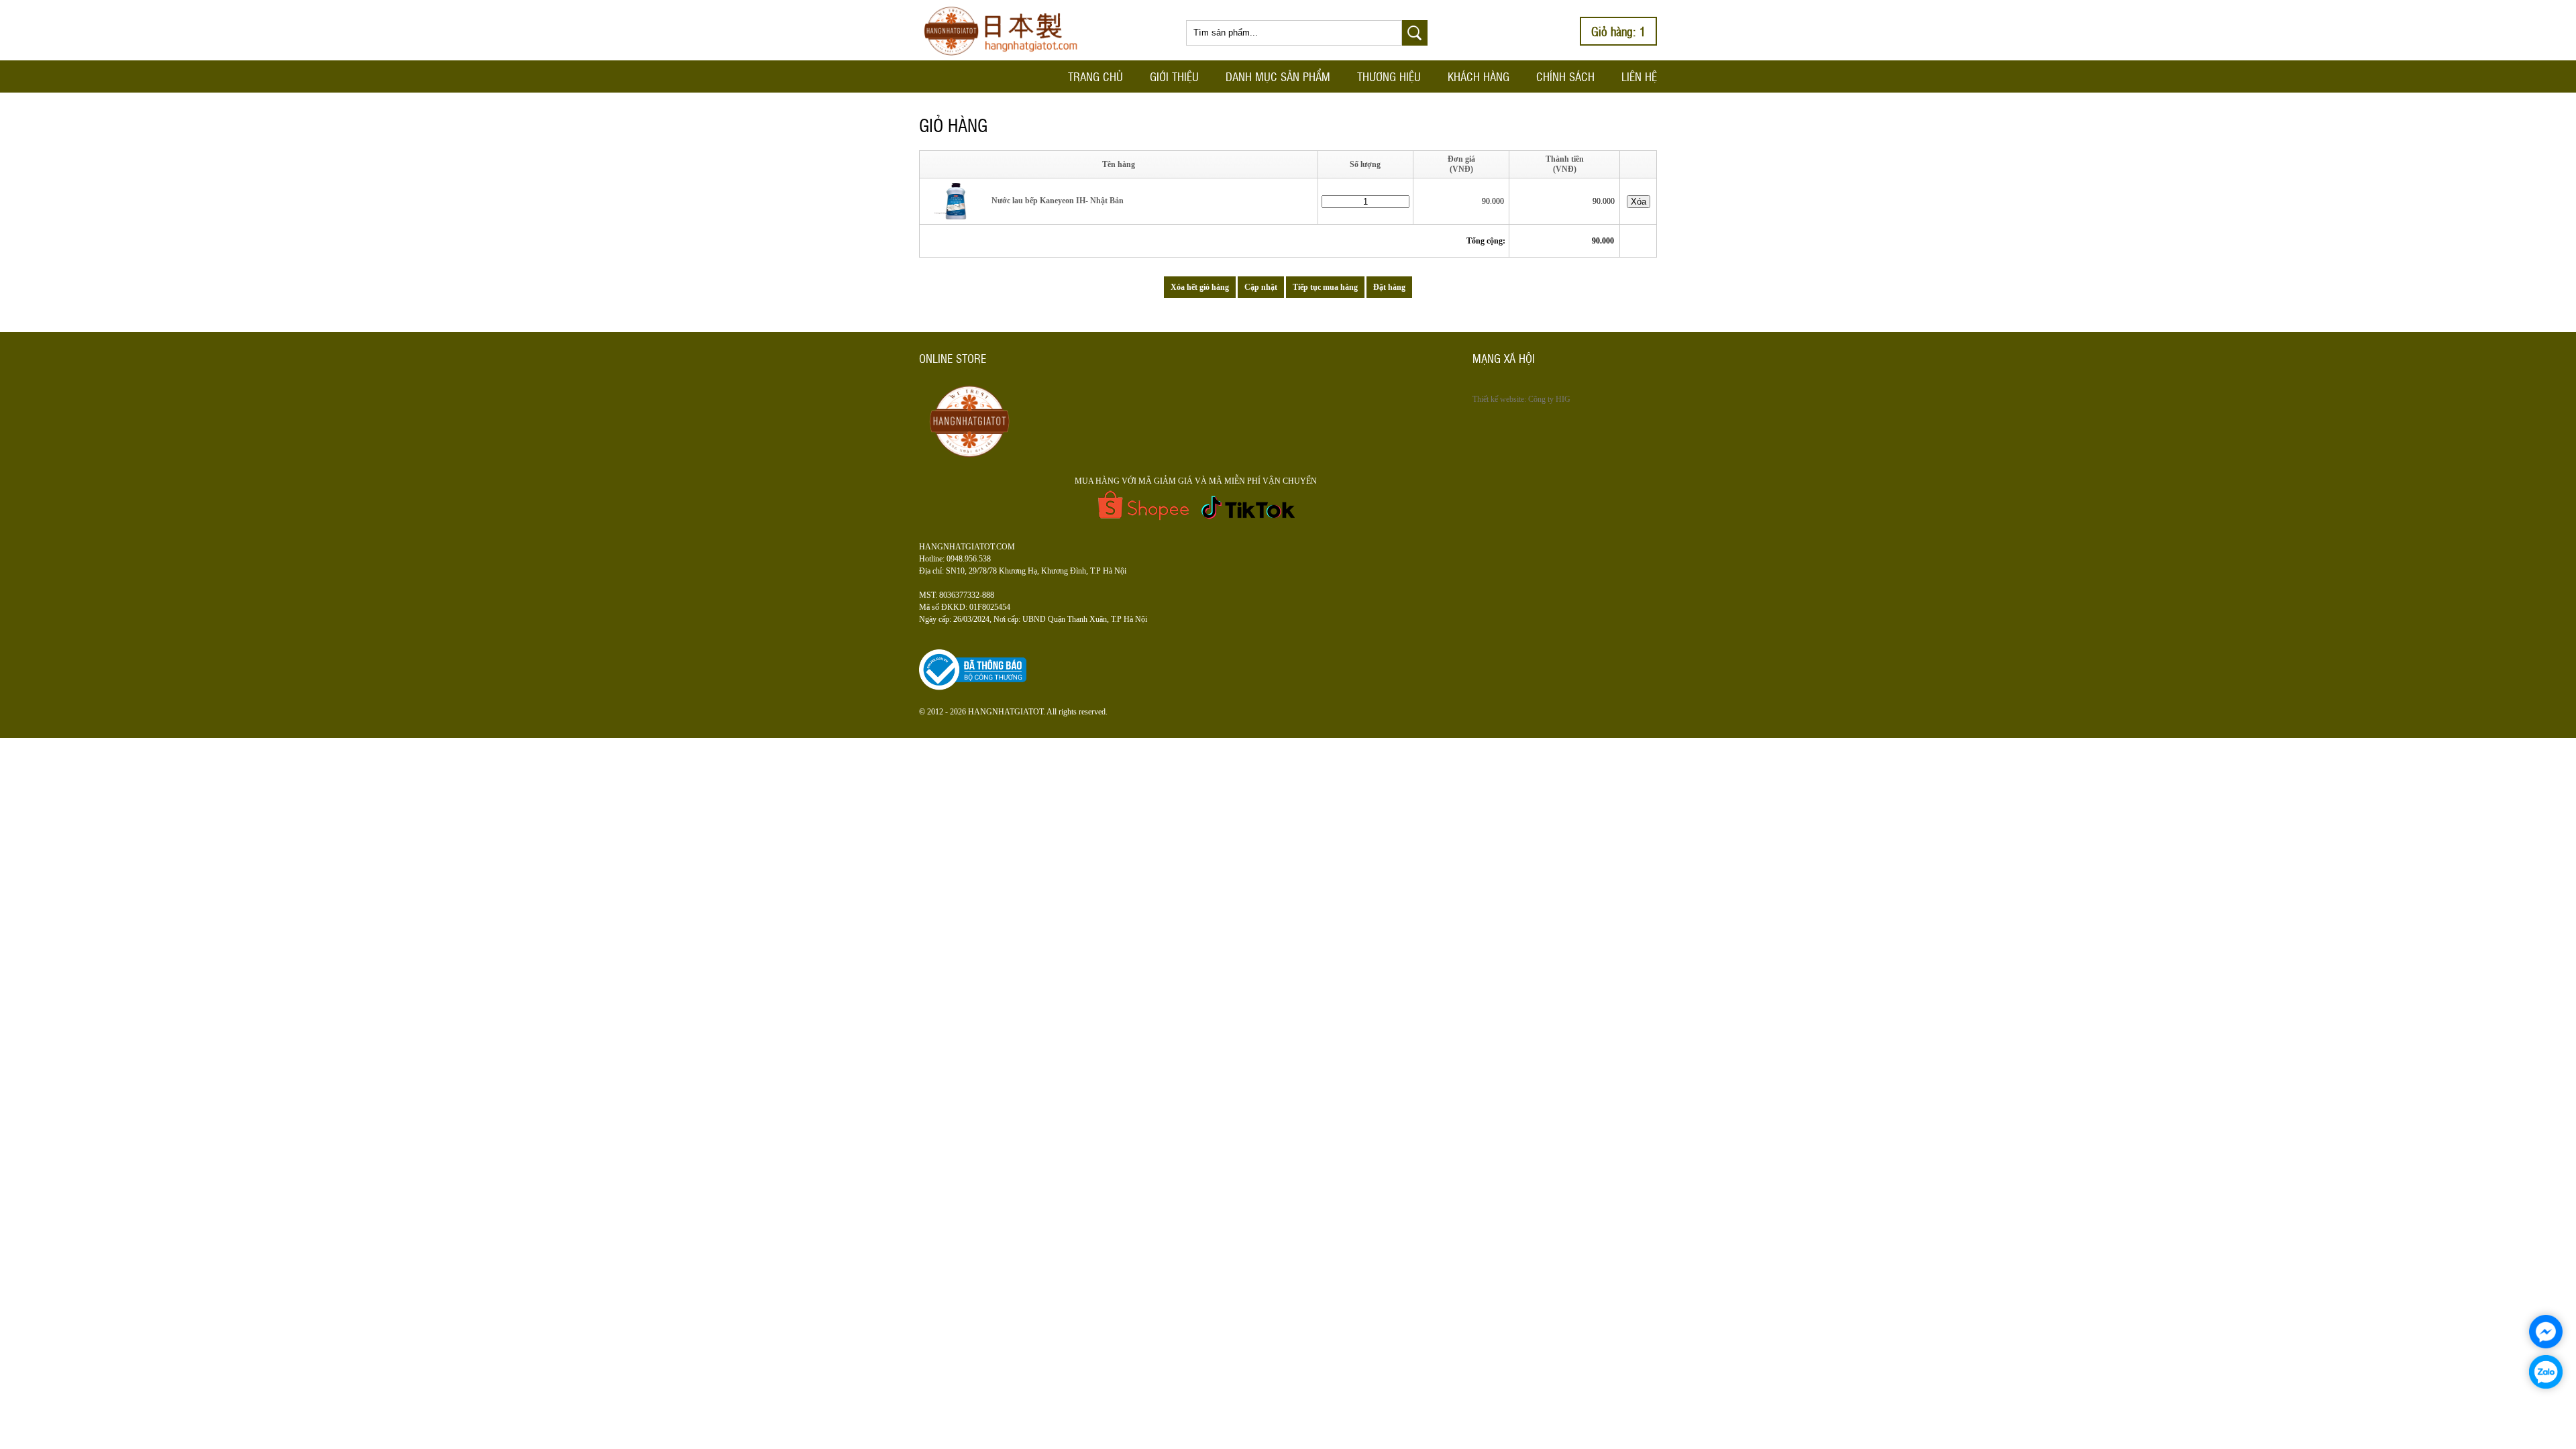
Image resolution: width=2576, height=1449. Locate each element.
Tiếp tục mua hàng (1325, 287)
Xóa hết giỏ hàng (1200, 287)
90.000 (1494, 201)
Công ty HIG (1549, 399)
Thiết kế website (1498, 399)
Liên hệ (1639, 76)
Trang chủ (1095, 76)
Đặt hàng (1389, 287)
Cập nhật (1261, 287)
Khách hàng (1479, 76)
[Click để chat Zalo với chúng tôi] (2546, 1372)
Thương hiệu (1389, 76)
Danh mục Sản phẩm (1278, 76)
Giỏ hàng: (1618, 31)
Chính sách (1565, 76)
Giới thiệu (1174, 76)
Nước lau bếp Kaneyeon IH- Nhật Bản (1057, 201)
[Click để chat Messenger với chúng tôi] (2546, 1332)
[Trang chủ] (1006, 58)
